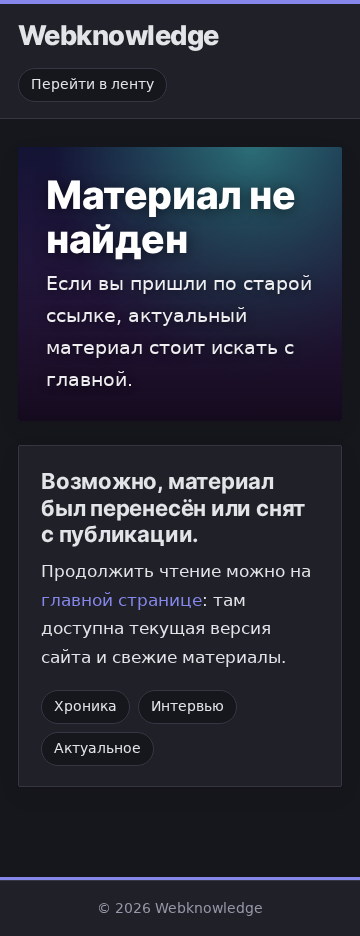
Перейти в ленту (92, 84)
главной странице (121, 600)
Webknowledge (118, 36)
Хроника (85, 706)
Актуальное (97, 748)
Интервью (187, 706)
